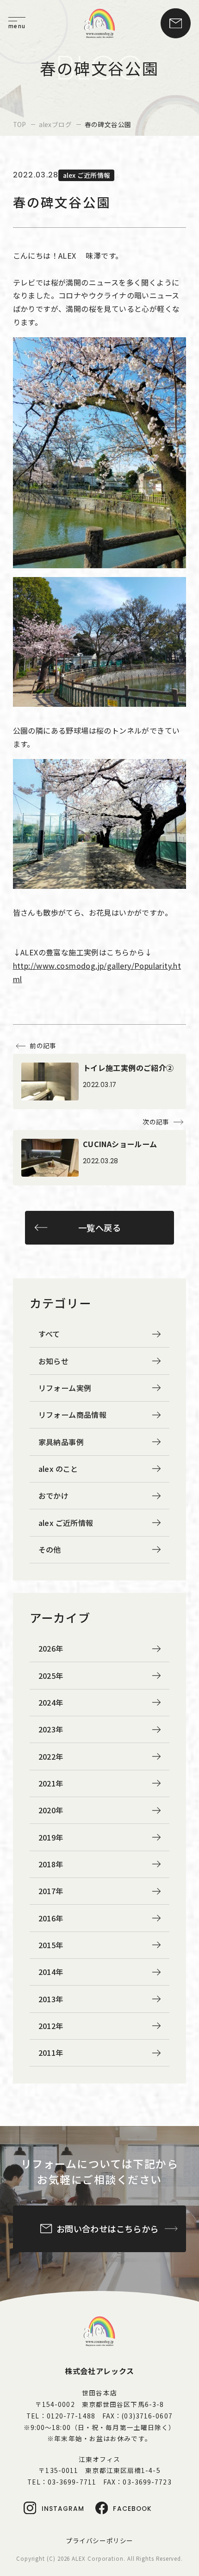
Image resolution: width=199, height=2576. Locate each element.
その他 (50, 1549)
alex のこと (58, 1469)
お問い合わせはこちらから (108, 2229)
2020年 (51, 1810)
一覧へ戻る (99, 1227)
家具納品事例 (61, 1442)
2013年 (51, 1999)
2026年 (51, 1648)
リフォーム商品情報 (73, 1415)
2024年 (51, 1702)
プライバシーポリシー (99, 2540)
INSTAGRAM (63, 2509)
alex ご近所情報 (66, 1523)
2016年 (51, 1918)
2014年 (51, 1972)
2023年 (51, 1729)
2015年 (51, 1945)
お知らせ (54, 1361)
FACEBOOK (132, 2509)
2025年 (51, 1676)
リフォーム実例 (65, 1388)
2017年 (51, 1891)
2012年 (51, 2026)
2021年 (51, 1783)
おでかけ (54, 1495)
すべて (49, 1334)
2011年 (51, 2053)
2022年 (51, 1756)
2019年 (51, 1837)
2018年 (51, 1864)
